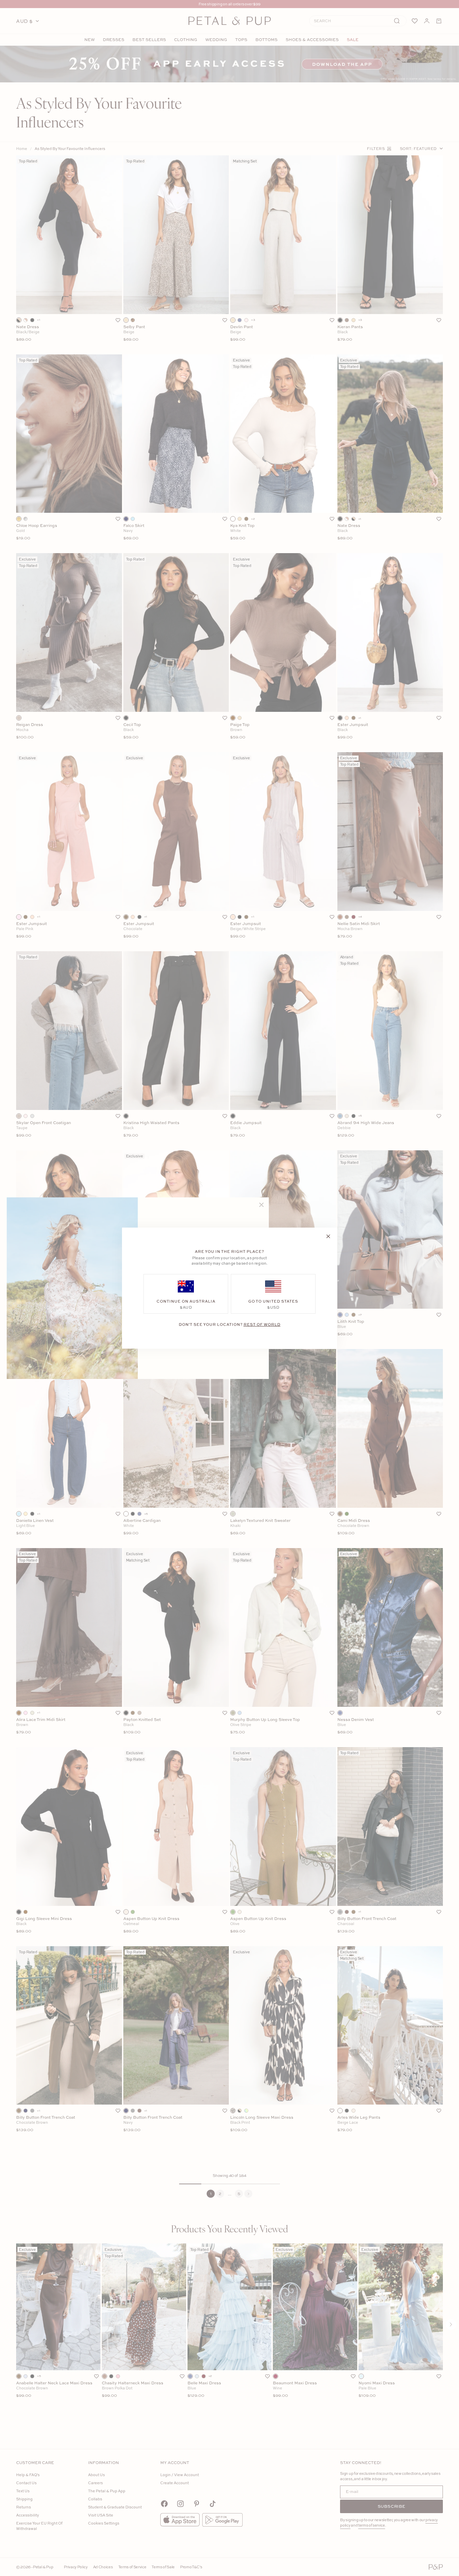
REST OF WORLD (262, 1324)
